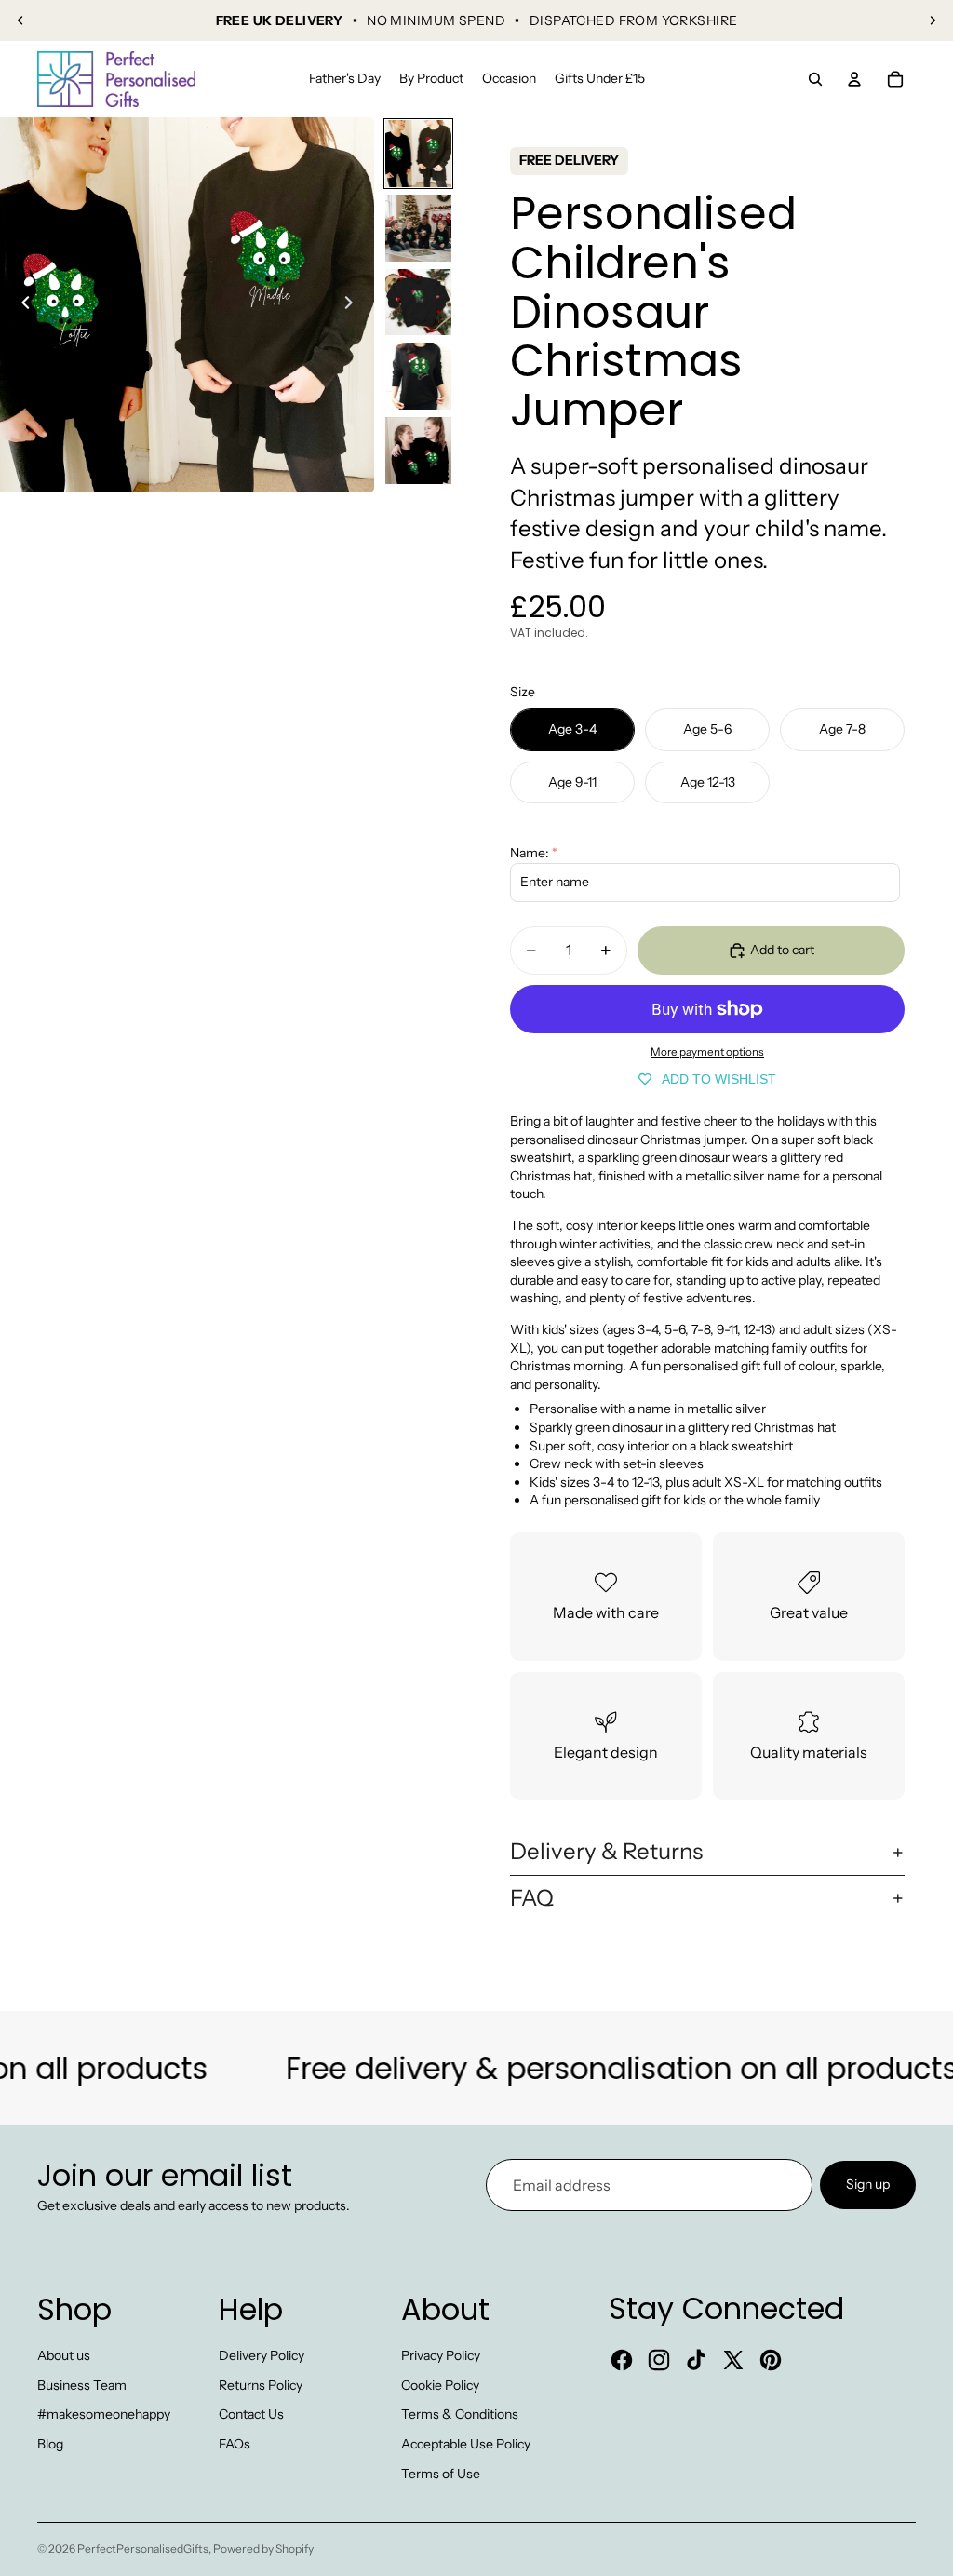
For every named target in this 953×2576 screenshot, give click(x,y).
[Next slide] (933, 20)
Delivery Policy (262, 2355)
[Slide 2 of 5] (419, 228)
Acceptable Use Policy (466, 2444)
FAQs (235, 2444)
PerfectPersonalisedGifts (143, 2549)
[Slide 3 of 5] (419, 303)
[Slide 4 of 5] (419, 376)
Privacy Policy (441, 2355)
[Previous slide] (20, 20)
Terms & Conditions (460, 2414)
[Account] (854, 79)
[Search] (815, 79)
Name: (530, 853)
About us (64, 2355)
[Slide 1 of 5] (419, 154)
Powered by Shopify (263, 2549)
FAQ (532, 1898)
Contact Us (251, 2414)
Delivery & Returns (606, 1851)
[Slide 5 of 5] (419, 451)
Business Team (82, 2385)
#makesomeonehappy (104, 2414)
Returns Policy (261, 2385)
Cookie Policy (440, 2385)
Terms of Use (441, 2474)
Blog (50, 2444)
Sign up (868, 2184)
